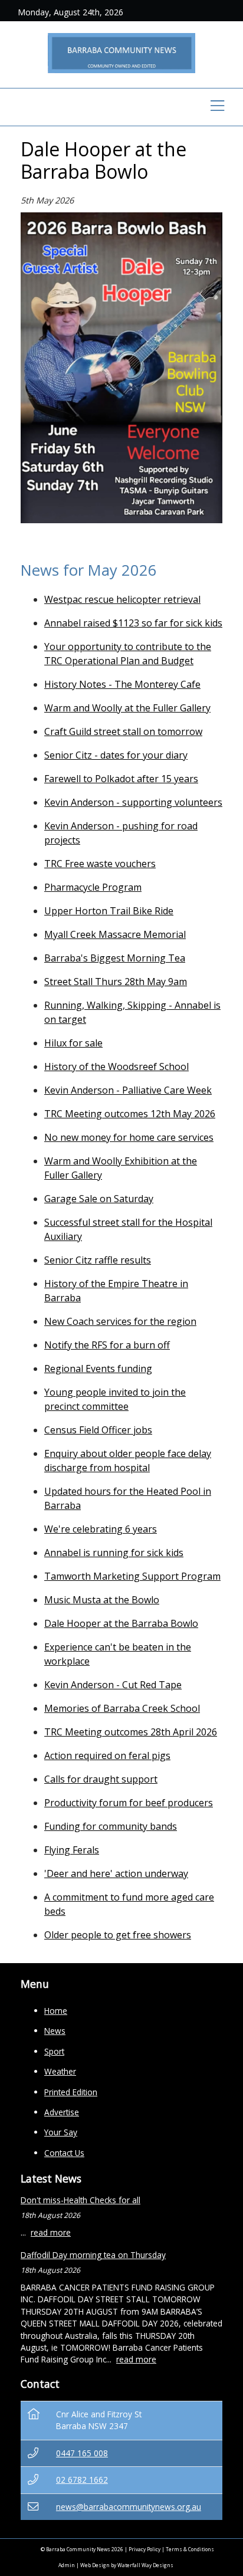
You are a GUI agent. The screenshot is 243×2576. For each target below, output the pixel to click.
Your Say (61, 2132)
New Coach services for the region (120, 1321)
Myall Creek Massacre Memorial (115, 934)
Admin (67, 2565)
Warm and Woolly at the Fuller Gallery (127, 708)
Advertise (62, 2112)
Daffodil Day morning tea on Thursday (93, 2255)
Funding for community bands (111, 1826)
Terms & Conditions (190, 2549)
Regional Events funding (98, 1369)
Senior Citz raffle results (98, 1260)
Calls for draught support (101, 1779)
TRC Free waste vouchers (100, 864)
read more (51, 2232)
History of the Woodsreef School (116, 1067)
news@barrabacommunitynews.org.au (129, 2507)
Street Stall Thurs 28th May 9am (116, 982)
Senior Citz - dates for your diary (116, 755)
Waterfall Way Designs (145, 2565)
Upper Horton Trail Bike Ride (109, 911)
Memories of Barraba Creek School (122, 1708)
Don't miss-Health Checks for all (81, 2200)
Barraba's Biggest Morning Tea (115, 958)
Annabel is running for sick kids (114, 1553)
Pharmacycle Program (93, 887)
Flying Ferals (72, 1850)
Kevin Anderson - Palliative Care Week (128, 1090)
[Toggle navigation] (217, 107)
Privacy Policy (145, 2549)
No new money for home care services (129, 1137)
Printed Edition (71, 2092)
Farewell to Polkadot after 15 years (121, 779)
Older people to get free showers (118, 1935)
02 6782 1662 (82, 2480)
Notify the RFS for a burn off (107, 1345)
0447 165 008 (82, 2453)
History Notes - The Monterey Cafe (122, 684)
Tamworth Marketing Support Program (132, 1576)
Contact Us (64, 2153)
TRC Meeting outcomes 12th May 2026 (130, 1114)
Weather (60, 2071)
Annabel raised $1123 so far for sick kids (133, 623)
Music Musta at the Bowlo (102, 1600)
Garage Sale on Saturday (99, 1199)
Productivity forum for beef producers (129, 1803)
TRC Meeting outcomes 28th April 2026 (131, 1732)
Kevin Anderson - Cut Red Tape (113, 1685)
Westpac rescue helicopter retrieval (122, 599)
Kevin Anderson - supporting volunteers (133, 802)
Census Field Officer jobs (98, 1430)
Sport (54, 2051)
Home (56, 2011)
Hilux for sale (73, 1043)
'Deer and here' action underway (116, 1873)
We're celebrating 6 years (101, 1529)
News (55, 2031)
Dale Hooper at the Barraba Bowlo (121, 1623)
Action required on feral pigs (107, 1755)
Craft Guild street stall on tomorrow (123, 731)
